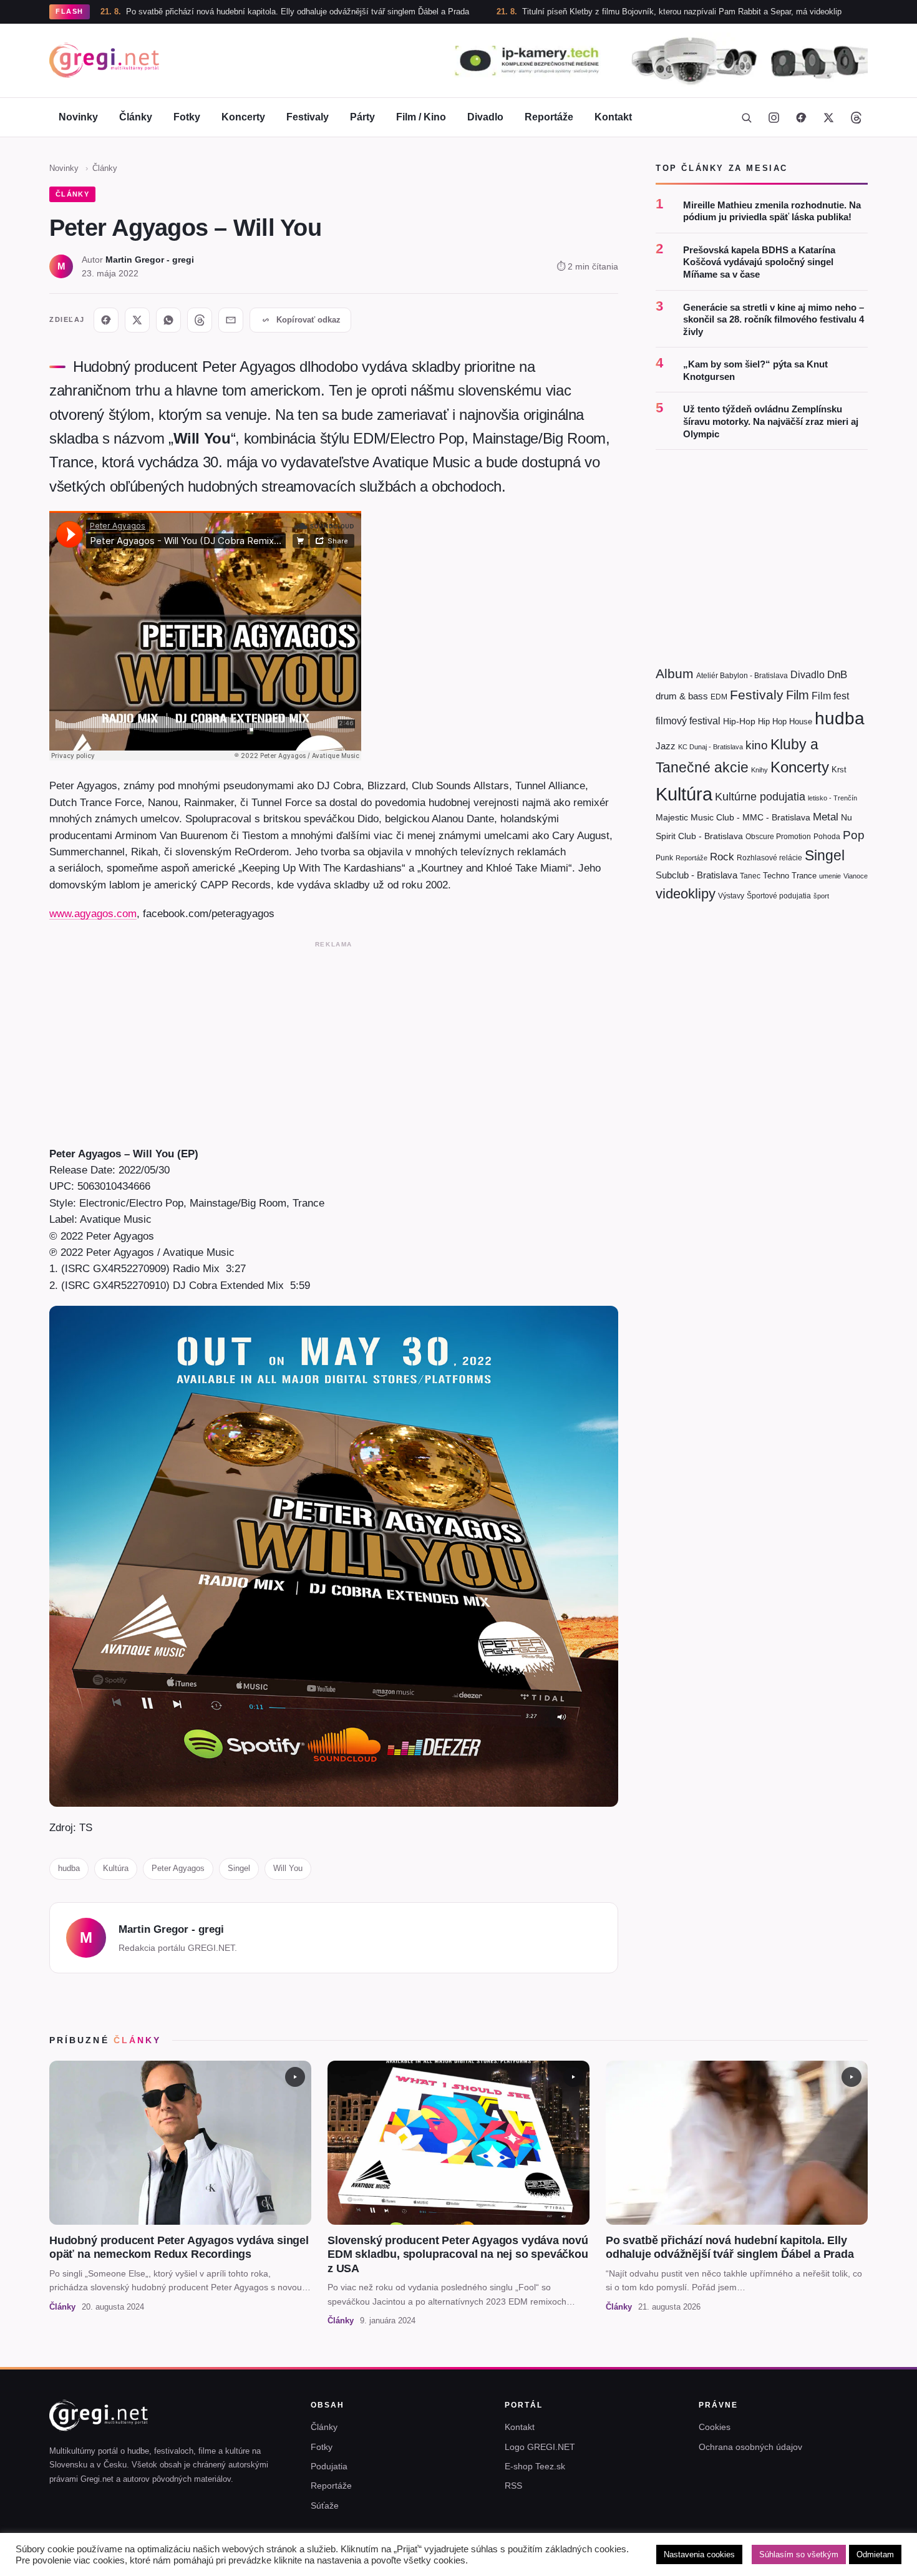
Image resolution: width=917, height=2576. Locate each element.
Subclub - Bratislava (696, 875)
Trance (804, 876)
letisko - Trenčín (832, 798)
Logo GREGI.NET (540, 2447)
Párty (362, 117)
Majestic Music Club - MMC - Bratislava (733, 817)
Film (798, 695)
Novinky (78, 117)
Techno (776, 876)
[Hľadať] (746, 117)
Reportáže (549, 117)
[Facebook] (801, 117)
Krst (839, 770)
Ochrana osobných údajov (750, 2447)
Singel (239, 1868)
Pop (854, 835)
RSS (513, 2486)
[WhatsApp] (168, 320)
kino (757, 745)
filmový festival (688, 721)
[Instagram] (774, 117)
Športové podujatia (779, 896)
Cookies (715, 2427)
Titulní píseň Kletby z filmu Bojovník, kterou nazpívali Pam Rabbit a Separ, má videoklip (593, 12)
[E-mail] (231, 320)
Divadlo (485, 117)
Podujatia (329, 2466)
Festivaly (308, 117)
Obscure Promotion (778, 837)
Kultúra (116, 1868)
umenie (830, 876)
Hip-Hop (739, 721)
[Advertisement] (334, 1041)
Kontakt (613, 117)
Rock (722, 857)
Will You (288, 1868)
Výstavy (731, 896)
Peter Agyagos (178, 1868)
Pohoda (827, 837)
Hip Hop (772, 722)
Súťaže (325, 2506)
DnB (837, 675)
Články (136, 117)
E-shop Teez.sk (535, 2466)
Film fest (830, 696)
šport (821, 896)
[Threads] (856, 117)
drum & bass (682, 696)
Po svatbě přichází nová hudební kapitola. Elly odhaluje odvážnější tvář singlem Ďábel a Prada (209, 12)
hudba (69, 1868)
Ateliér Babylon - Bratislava (742, 676)
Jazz (666, 746)
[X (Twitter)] (828, 117)
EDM (719, 697)
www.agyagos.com (93, 913)
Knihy (759, 770)
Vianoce (856, 876)
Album (675, 673)
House (801, 722)
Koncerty (243, 117)
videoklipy (686, 894)
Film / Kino (421, 117)
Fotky (187, 117)
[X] (137, 320)
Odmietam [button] (875, 2554)
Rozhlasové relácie (769, 858)
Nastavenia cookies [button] (699, 2554)
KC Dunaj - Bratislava (711, 747)
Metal (826, 817)
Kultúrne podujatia (760, 797)
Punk (664, 858)
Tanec (750, 876)
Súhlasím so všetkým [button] (799, 2554)
